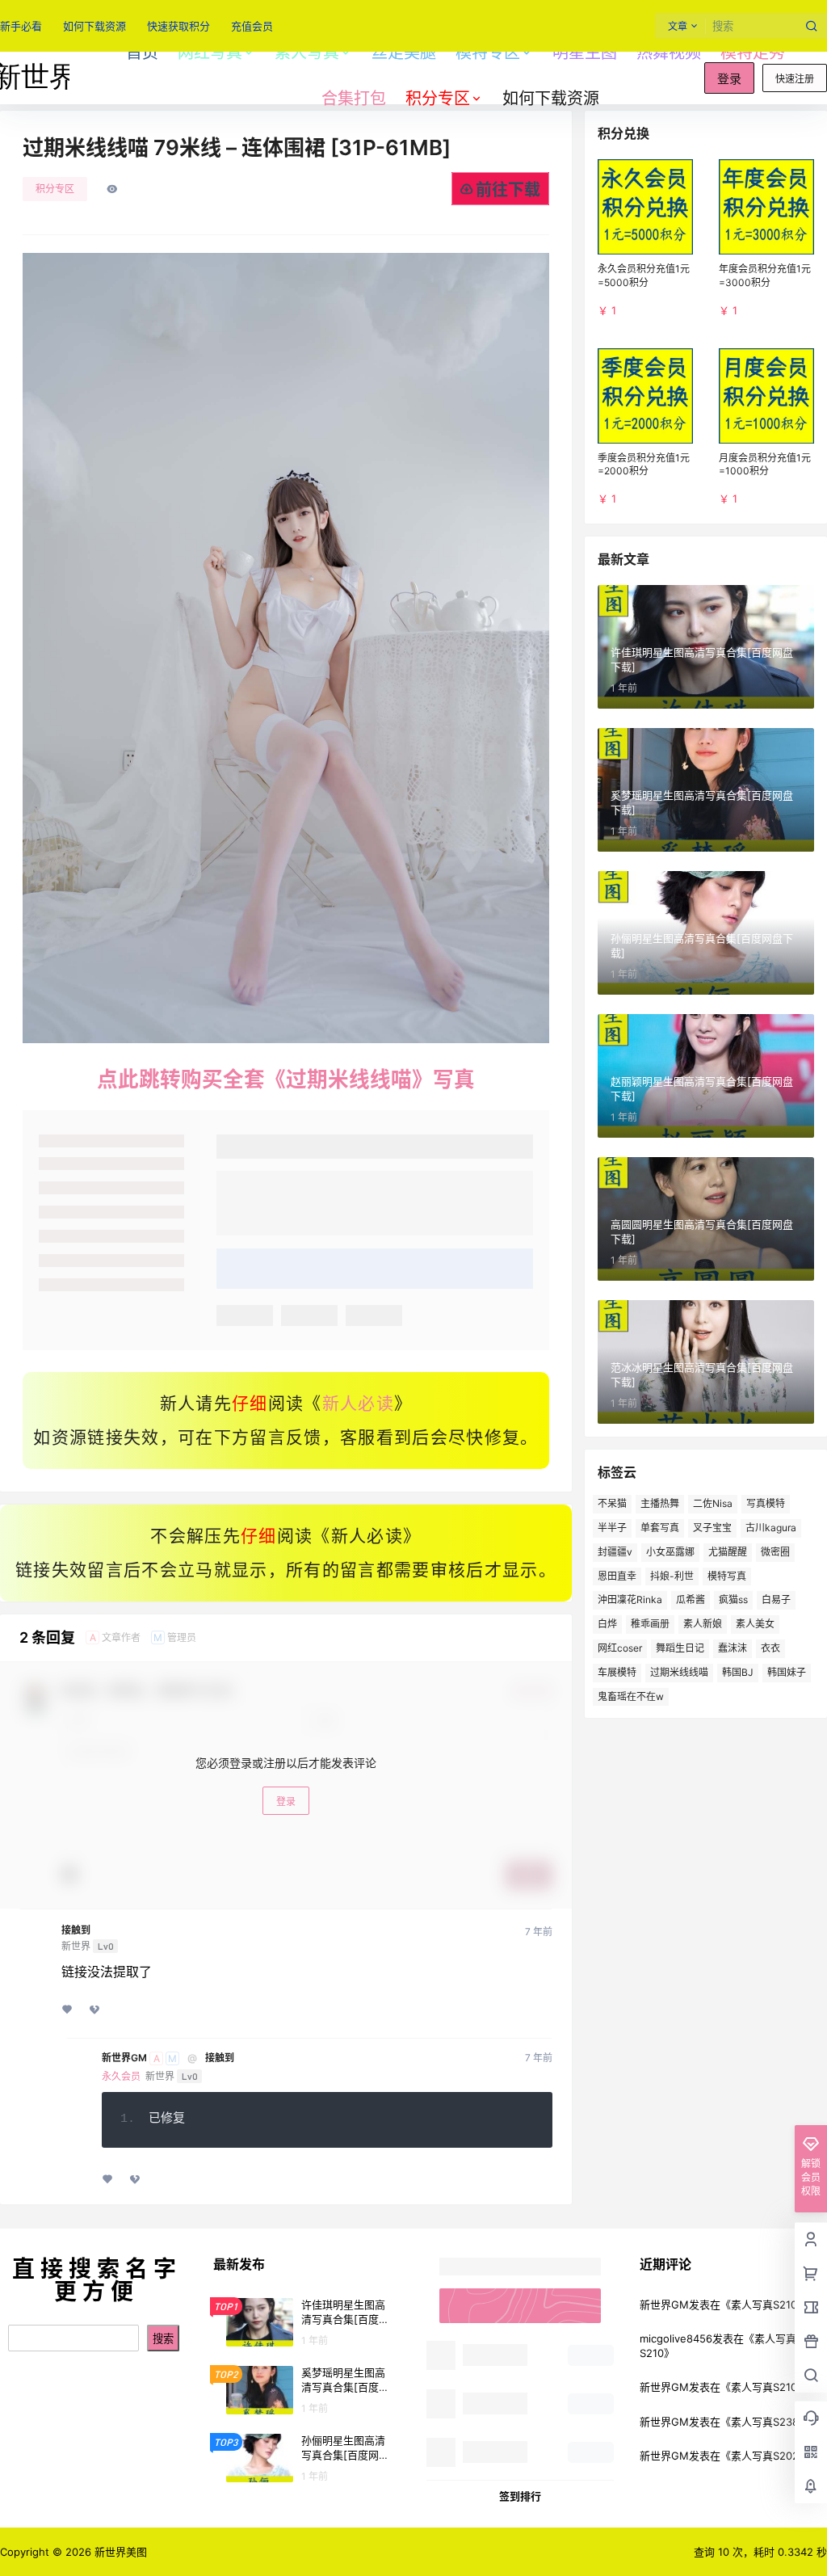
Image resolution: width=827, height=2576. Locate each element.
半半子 (612, 1528)
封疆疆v (615, 1552)
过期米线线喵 (679, 1672)
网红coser (620, 1648)
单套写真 (660, 1528)
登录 (729, 79)
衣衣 (770, 1648)
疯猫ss (733, 1599)
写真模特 (766, 1503)
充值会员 (252, 26)
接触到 (76, 1930)
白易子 (776, 1599)
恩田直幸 (617, 1576)
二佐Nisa (713, 1503)
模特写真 (727, 1576)
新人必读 (358, 1404)
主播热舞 (660, 1503)
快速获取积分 (178, 26)
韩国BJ (738, 1672)
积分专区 (438, 99)
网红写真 (210, 53)
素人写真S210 (764, 2305)
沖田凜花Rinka (630, 1599)
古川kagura (771, 1528)
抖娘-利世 (672, 1576)
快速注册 (795, 79)
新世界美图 (119, 2552)
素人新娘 (703, 1624)
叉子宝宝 (712, 1528)
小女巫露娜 (670, 1552)
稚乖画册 (650, 1624)
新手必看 (21, 26)
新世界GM (124, 2058)
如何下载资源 (94, 26)
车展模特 (617, 1672)
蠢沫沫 (733, 1648)
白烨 (607, 1624)
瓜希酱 (691, 1599)
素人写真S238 (765, 2422)
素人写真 (307, 53)
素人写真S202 (765, 2456)
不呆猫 (612, 1503)
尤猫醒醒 (728, 1552)
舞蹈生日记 (680, 1648)
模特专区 (488, 53)
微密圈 (775, 1552)
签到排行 (520, 2496)
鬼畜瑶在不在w (631, 1696)
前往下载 (508, 190)
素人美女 (755, 1624)
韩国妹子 (787, 1672)
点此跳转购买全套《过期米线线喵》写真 (286, 1079)
